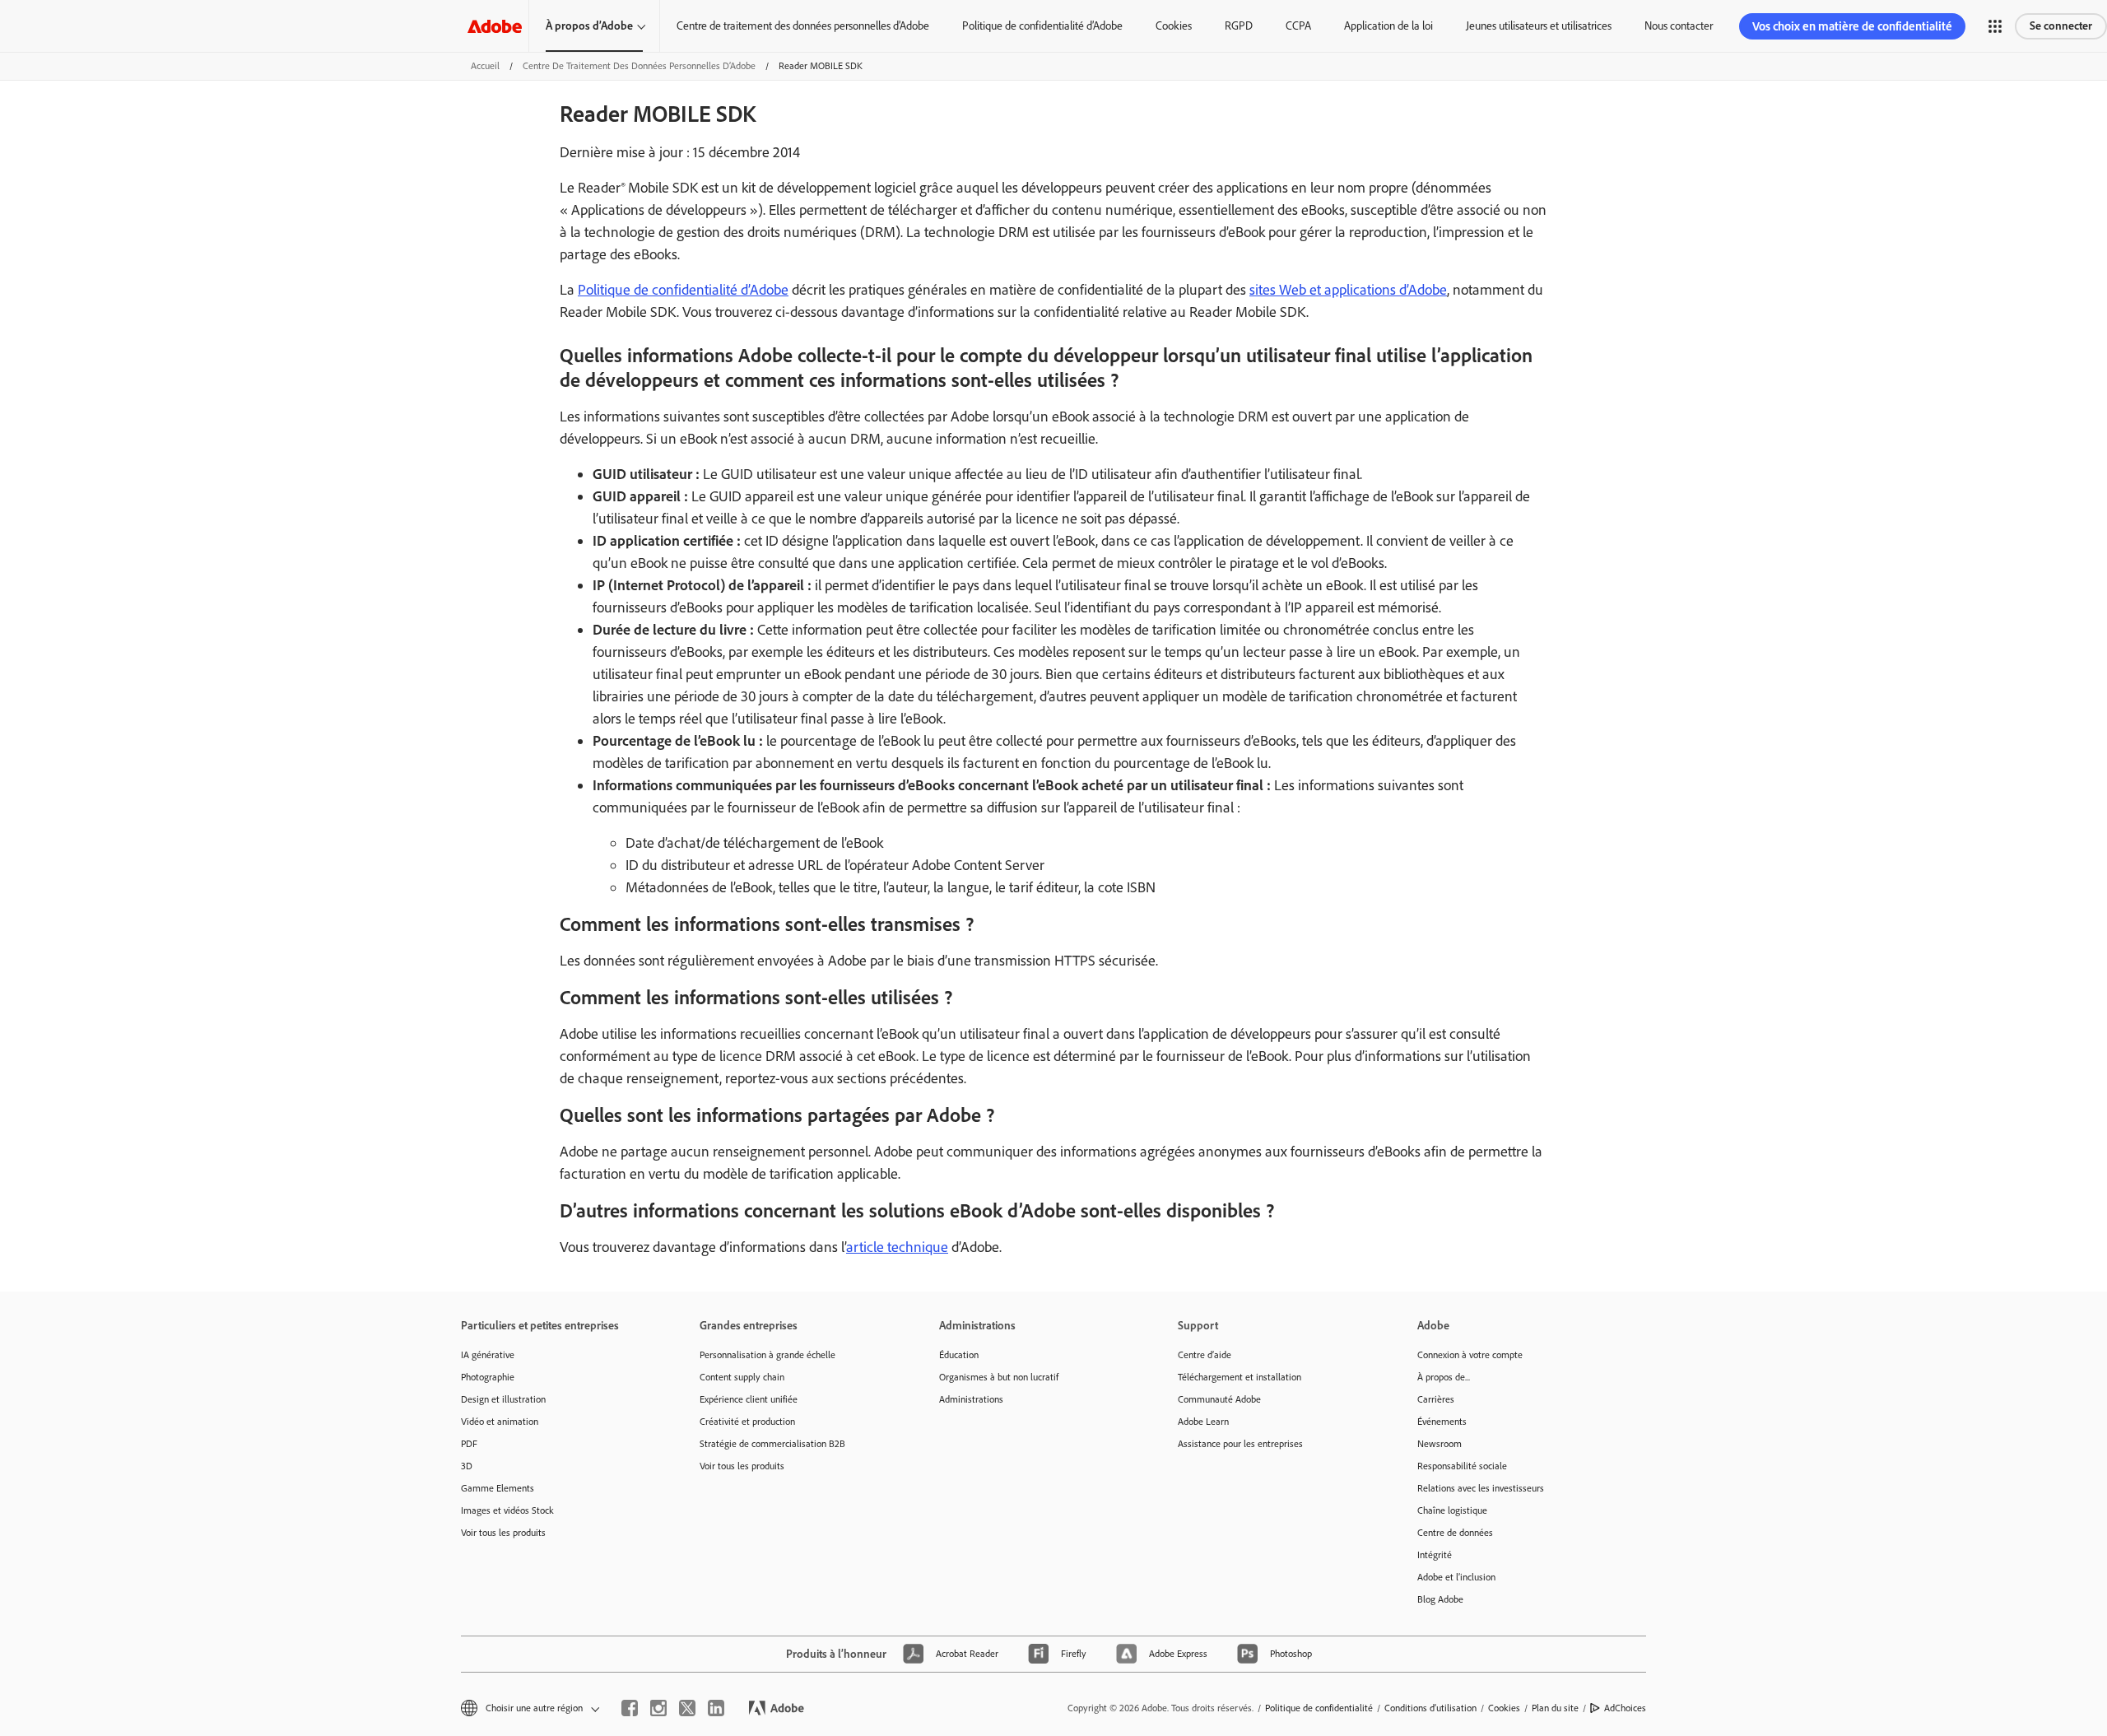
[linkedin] (716, 1708)
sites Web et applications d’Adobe (1348, 290)
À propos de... (1444, 1377)
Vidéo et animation (500, 1422)
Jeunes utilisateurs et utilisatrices (1539, 26)
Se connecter (2061, 26)
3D (467, 1466)
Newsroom (1440, 1444)
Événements (1442, 1422)
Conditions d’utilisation (1430, 1708)
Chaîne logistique (1452, 1510)
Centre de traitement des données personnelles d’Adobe (803, 26)
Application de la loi (1388, 26)
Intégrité (1435, 1555)
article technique (897, 1247)
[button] (1995, 26)
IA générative (488, 1355)
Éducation (959, 1355)
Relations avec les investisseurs (1481, 1488)
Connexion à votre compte (1470, 1355)
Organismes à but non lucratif (999, 1377)
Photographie (488, 1377)
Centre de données (1455, 1533)
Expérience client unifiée (749, 1399)
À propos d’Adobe (589, 26)
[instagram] (658, 1708)
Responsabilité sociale (1462, 1466)
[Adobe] (495, 26)
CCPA (1298, 26)
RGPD (1239, 26)
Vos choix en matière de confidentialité (1852, 26)
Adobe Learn (1203, 1422)
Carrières (1436, 1399)
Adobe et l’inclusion (1456, 1577)
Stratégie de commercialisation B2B (772, 1444)
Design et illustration (503, 1399)
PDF (469, 1444)
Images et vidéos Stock (507, 1510)
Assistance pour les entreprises (1240, 1444)
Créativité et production (747, 1422)
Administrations (971, 1399)
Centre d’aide (1205, 1355)
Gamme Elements (498, 1488)
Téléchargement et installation (1240, 1377)
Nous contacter (1679, 26)
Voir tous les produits (503, 1533)
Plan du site (1555, 1708)
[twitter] (687, 1708)
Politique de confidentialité (1319, 1708)
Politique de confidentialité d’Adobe (1042, 26)
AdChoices (1625, 1708)
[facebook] (630, 1708)
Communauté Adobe (1219, 1399)
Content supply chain (742, 1377)
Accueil (485, 66)
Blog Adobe (1440, 1599)
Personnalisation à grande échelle (767, 1355)
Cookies (1174, 26)
